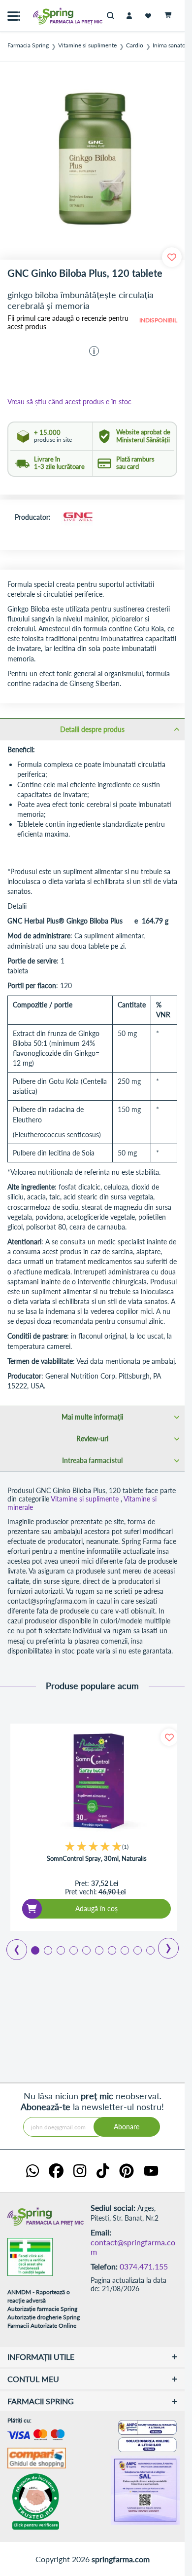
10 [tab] (150, 1950)
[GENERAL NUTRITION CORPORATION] (78, 518)
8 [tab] (124, 1950)
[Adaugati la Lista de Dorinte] (169, 1737)
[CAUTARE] (113, 16)
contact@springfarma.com (133, 2247)
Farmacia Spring (28, 45)
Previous (11, 1946)
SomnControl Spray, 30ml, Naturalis (97, 1859)
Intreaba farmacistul (92, 1460)
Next (162, 1945)
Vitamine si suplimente (87, 45)
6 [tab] (98, 1950)
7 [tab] (111, 1950)
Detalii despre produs (92, 729)
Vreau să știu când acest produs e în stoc (69, 402)
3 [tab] (60, 1950)
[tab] (92, 729)
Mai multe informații (92, 1417)
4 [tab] (73, 1950)
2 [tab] (47, 1950)
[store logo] (47, 16)
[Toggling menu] (14, 16)
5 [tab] (86, 1950)
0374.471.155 (144, 2266)
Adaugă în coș (96, 1908)
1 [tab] (34, 1950)
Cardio (135, 45)
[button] (94, 351)
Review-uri (92, 1439)
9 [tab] (137, 1950)
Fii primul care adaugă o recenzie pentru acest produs (68, 323)
